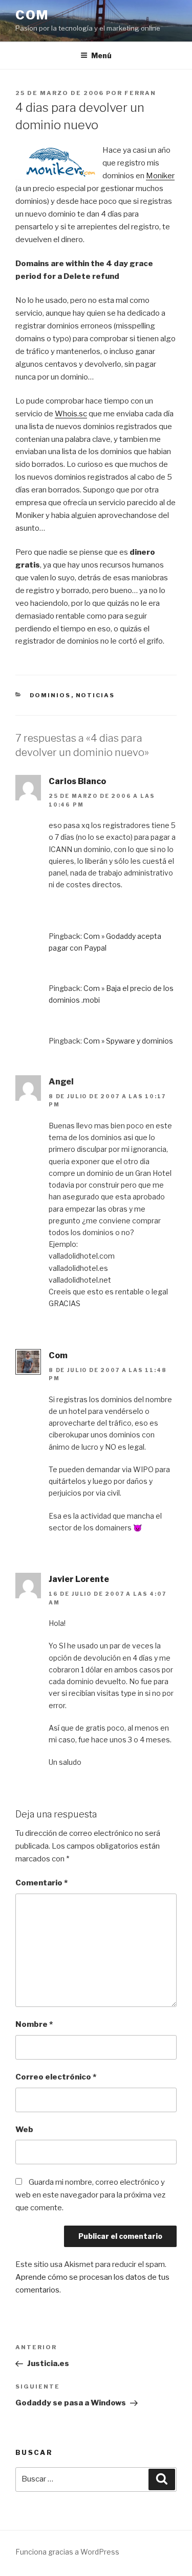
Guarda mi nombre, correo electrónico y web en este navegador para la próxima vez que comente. (90, 2195)
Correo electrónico (56, 2077)
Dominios (50, 695)
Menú (101, 55)
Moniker (160, 176)
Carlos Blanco (77, 781)
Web (24, 2130)
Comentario (41, 1883)
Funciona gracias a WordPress (67, 2552)
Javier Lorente (79, 1579)
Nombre (34, 2024)
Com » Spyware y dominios (128, 1041)
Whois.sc (71, 414)
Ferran (140, 93)
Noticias (95, 695)
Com (32, 15)
